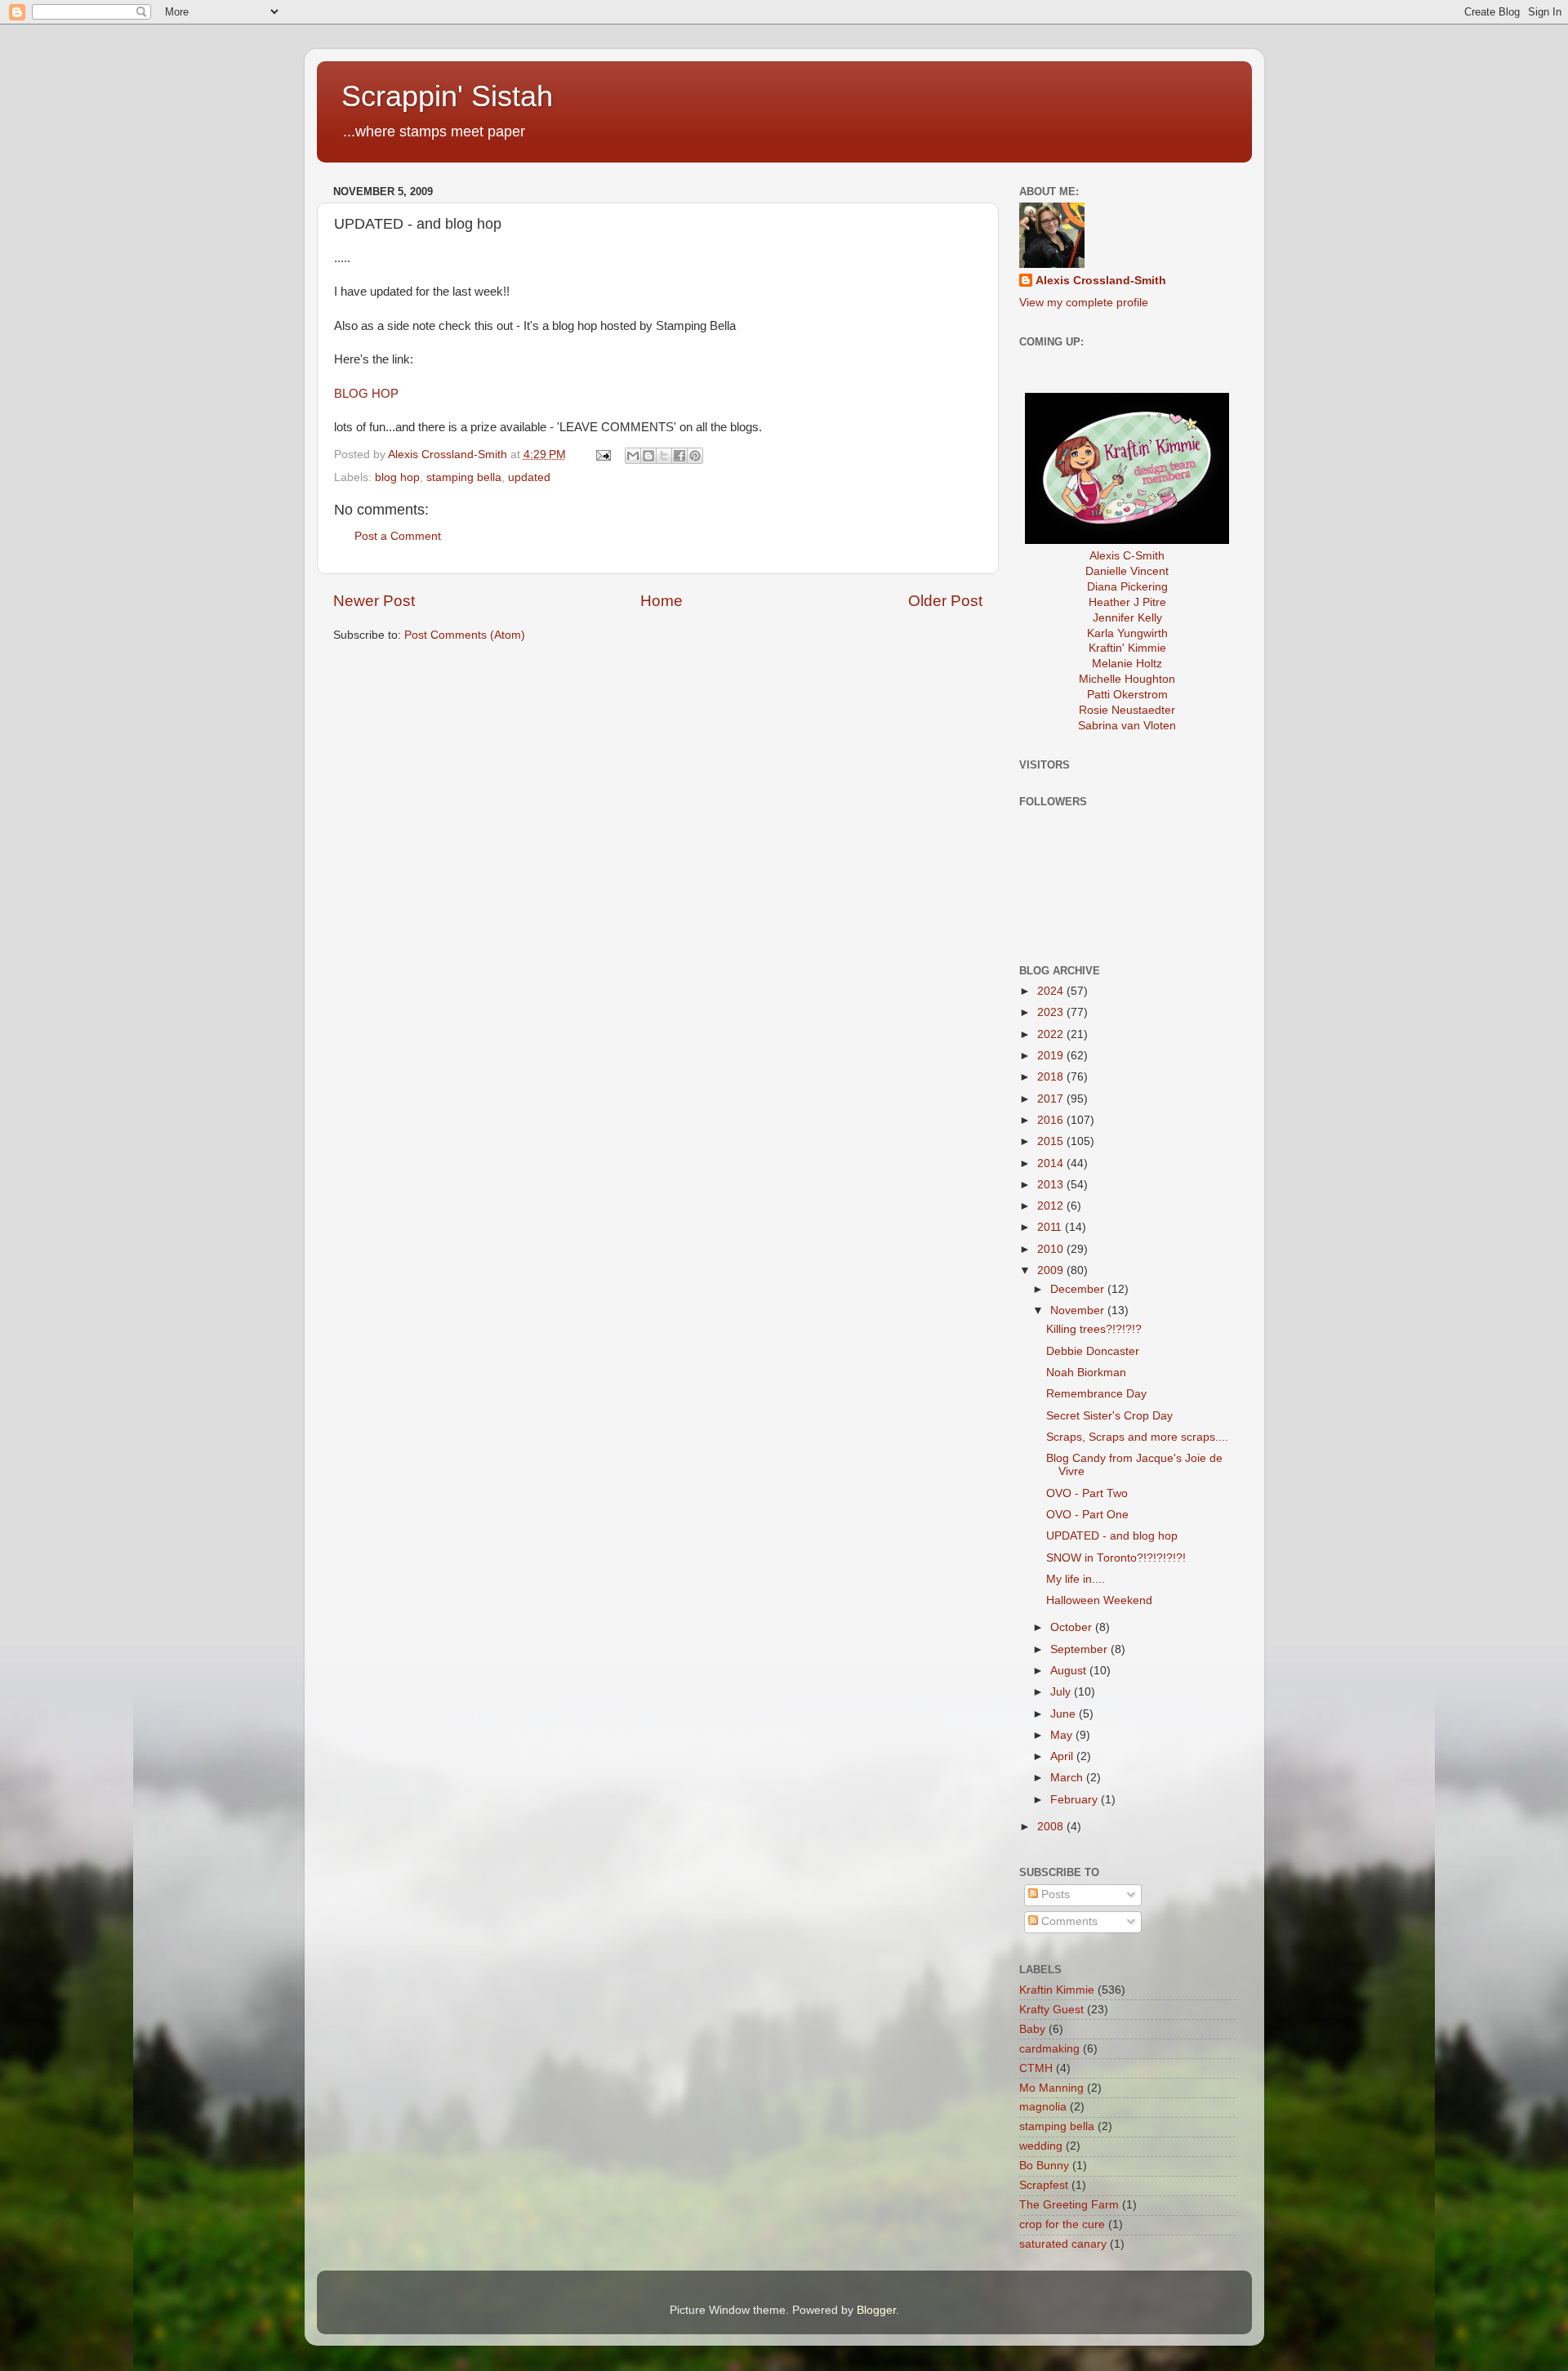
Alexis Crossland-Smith (1101, 281)
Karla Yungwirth (1127, 633)
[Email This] (633, 456)
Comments (1068, 1921)
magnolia (1043, 2107)
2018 (1052, 1077)
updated (529, 477)
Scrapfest (1044, 2185)
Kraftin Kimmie (1057, 1990)
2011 (1051, 1227)
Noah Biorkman (1086, 1373)
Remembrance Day (1096, 1394)
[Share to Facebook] (679, 456)
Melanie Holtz (1127, 664)
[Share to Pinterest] (695, 456)
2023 (1052, 1012)
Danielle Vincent (1127, 571)
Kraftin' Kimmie (1127, 648)
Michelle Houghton (1127, 679)
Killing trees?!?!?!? (1094, 1329)
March (1068, 1778)
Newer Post (374, 601)
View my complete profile (1084, 303)
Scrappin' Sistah (447, 96)
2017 (1052, 1099)
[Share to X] (664, 456)
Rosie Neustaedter (1127, 710)
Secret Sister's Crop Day (1109, 1416)
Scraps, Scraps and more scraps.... (1137, 1437)
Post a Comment (398, 536)
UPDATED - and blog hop (1112, 1536)
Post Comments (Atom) (465, 635)
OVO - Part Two (1087, 1493)
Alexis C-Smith (1127, 556)
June (1065, 1714)
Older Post (945, 601)
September (1080, 1649)
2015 (1052, 1141)
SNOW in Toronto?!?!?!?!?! (1116, 1558)
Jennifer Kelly (1127, 618)
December (1079, 1289)
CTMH (1036, 2068)
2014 (1052, 1163)
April (1063, 1756)
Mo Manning (1051, 2088)
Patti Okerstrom (1127, 695)
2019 (1052, 1056)
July (1062, 1692)
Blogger (876, 2310)
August (1070, 1671)
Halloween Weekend (1099, 1600)
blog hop (397, 477)
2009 (1052, 1270)
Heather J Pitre (1127, 602)
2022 (1052, 1034)
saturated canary (1063, 2244)
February (1076, 1800)
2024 (1052, 991)
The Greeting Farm (1069, 2205)
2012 (1052, 1206)
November (1079, 1310)
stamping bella (464, 477)
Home (661, 601)
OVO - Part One (1087, 1515)
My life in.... (1076, 1579)
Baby (1032, 2029)
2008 (1052, 1827)
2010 (1052, 1249)
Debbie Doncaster (1093, 1351)
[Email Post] (603, 455)
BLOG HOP (366, 394)
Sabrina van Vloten (1127, 726)
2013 (1052, 1185)
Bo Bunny (1044, 2166)
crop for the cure (1062, 2224)
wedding (1041, 2146)
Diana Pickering (1127, 587)
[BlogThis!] (648, 456)
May (1063, 1735)
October (1073, 1627)
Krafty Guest (1051, 2010)
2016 (1052, 1120)
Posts (1054, 1894)
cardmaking (1049, 2049)
